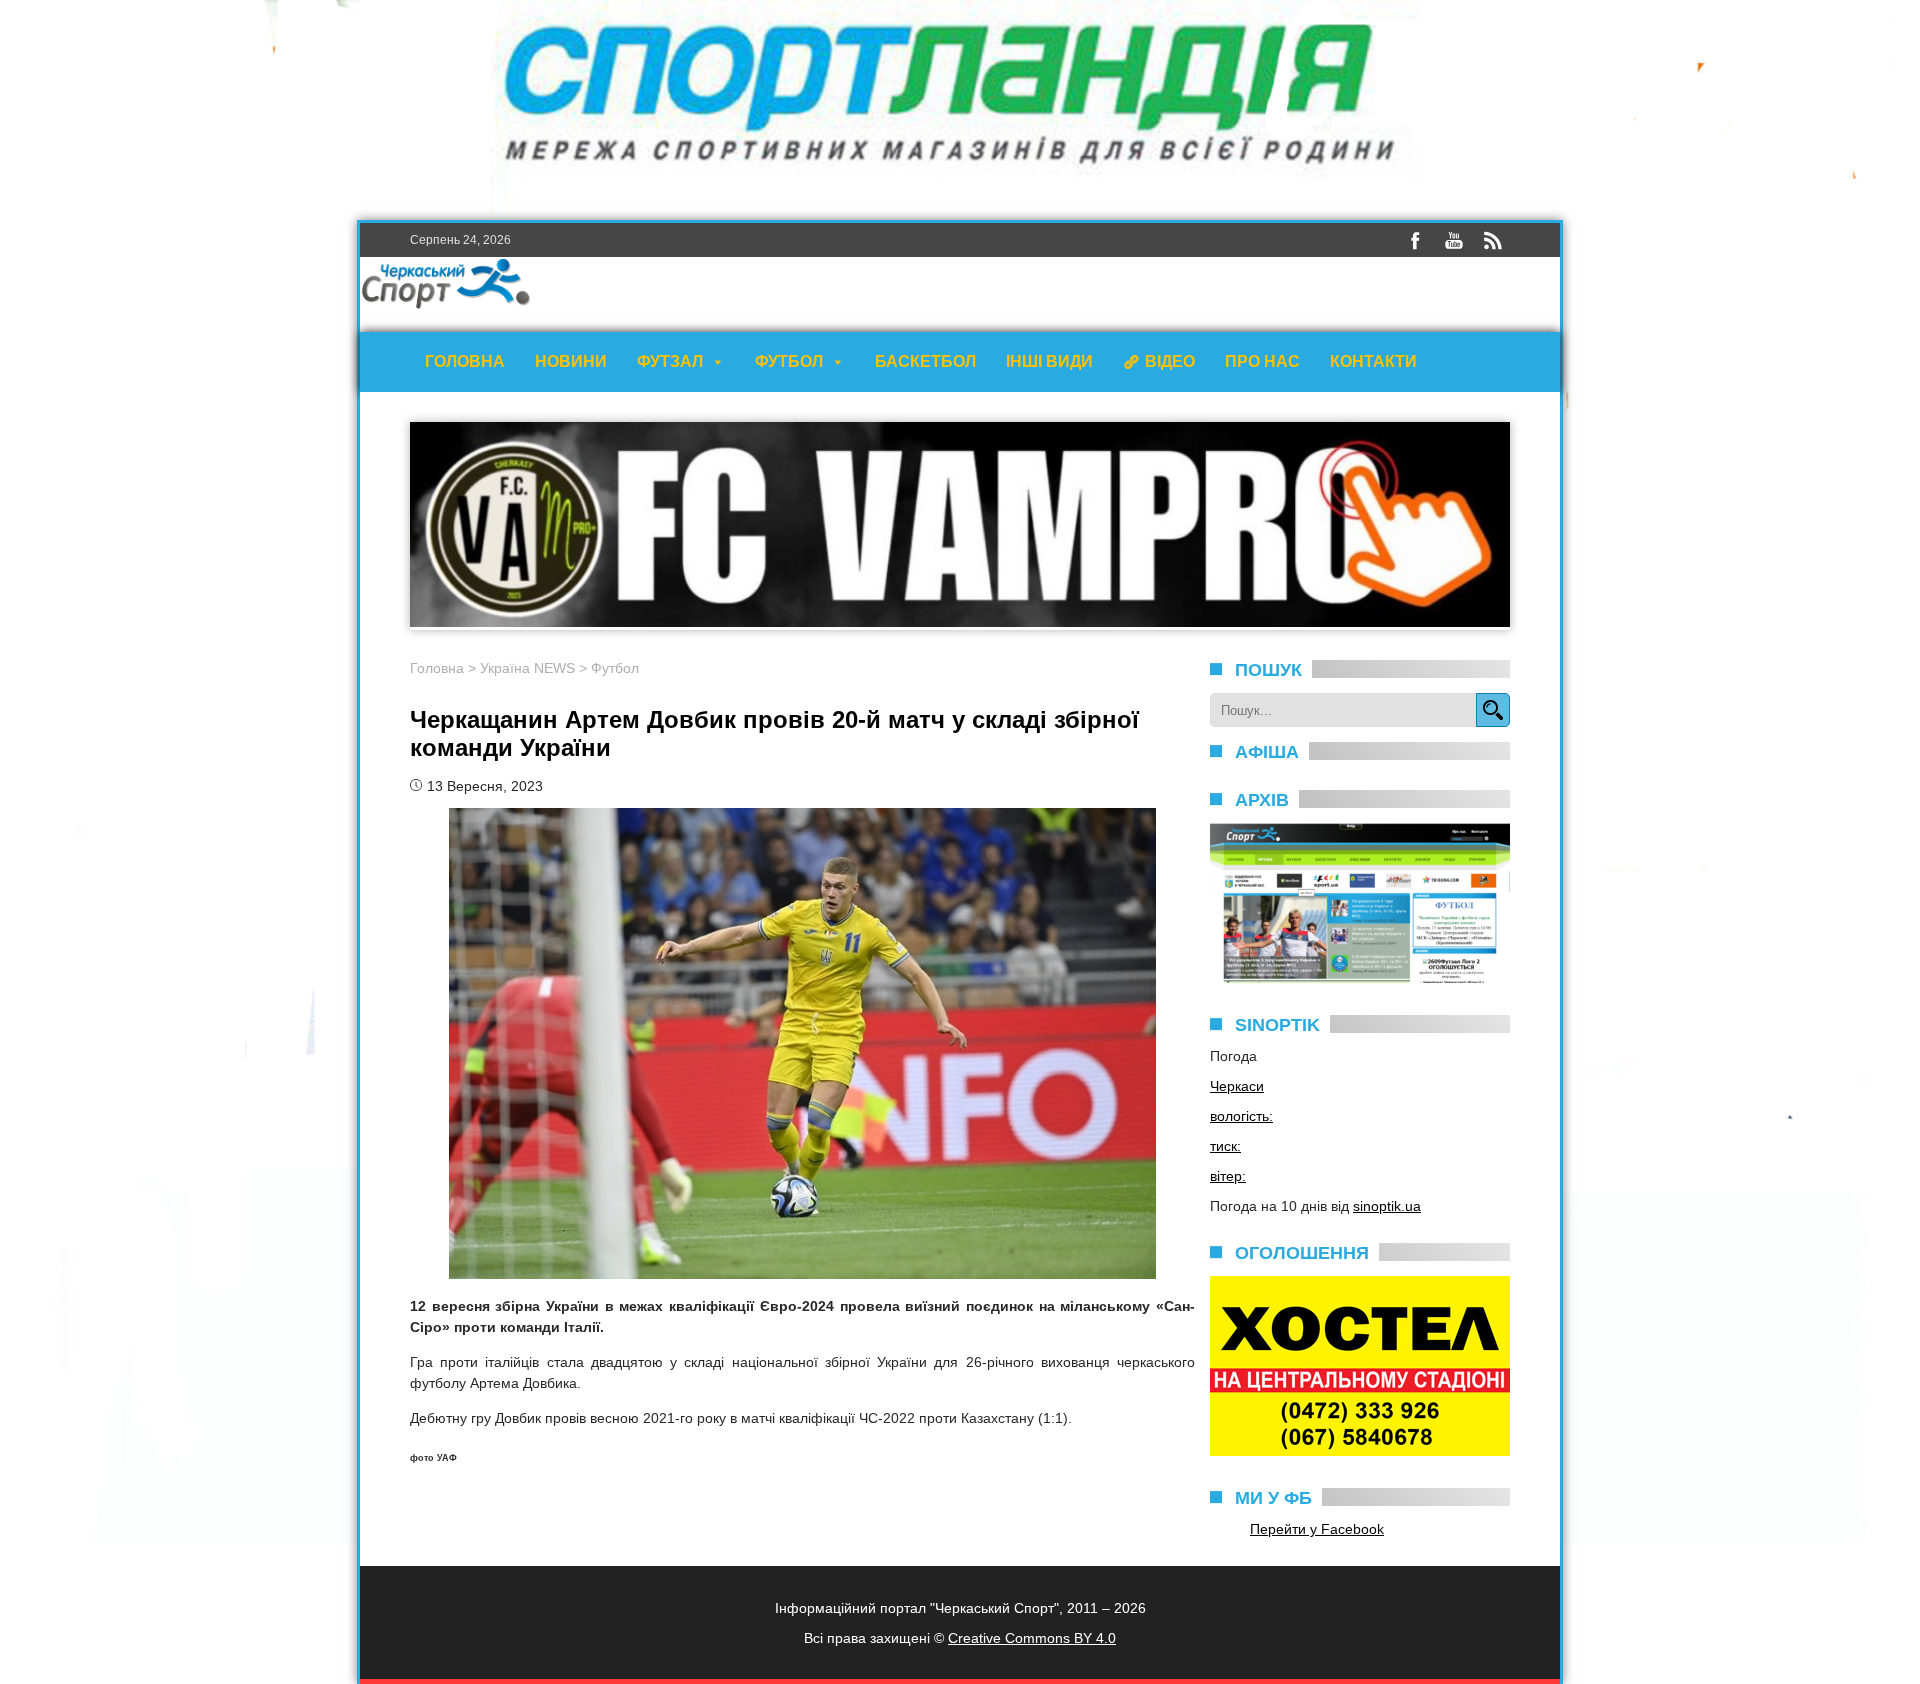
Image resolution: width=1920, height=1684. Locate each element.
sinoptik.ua (1387, 1206)
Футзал (670, 361)
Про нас (1262, 361)
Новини (571, 361)
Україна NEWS (527, 668)
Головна (465, 361)
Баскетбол (925, 361)
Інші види (1049, 361)
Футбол (789, 361)
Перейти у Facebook (1317, 1529)
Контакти (1373, 361)
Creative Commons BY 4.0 (1032, 1638)
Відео (1170, 361)
